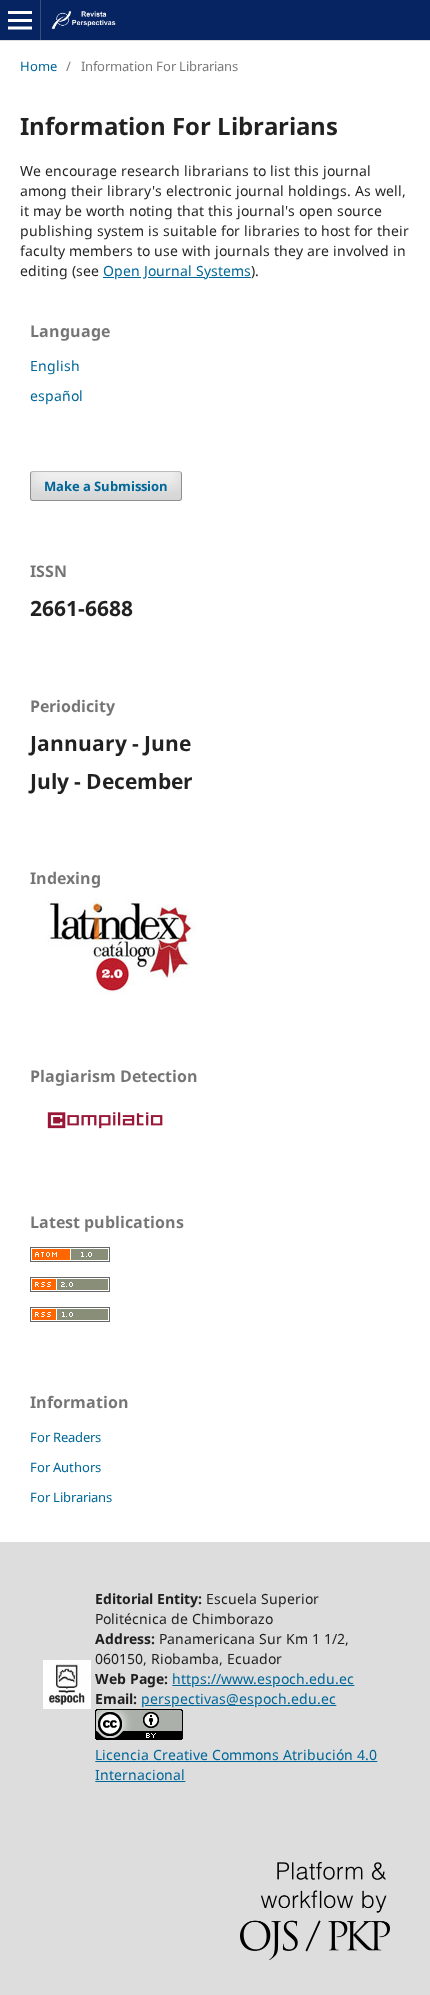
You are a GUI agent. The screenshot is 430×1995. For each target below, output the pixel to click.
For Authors (65, 1467)
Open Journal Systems (177, 270)
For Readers (65, 1437)
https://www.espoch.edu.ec (263, 1678)
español (56, 395)
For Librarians (71, 1497)
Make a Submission (106, 486)
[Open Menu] (20, 20)
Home (38, 66)
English (55, 365)
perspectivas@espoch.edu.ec (238, 1698)
